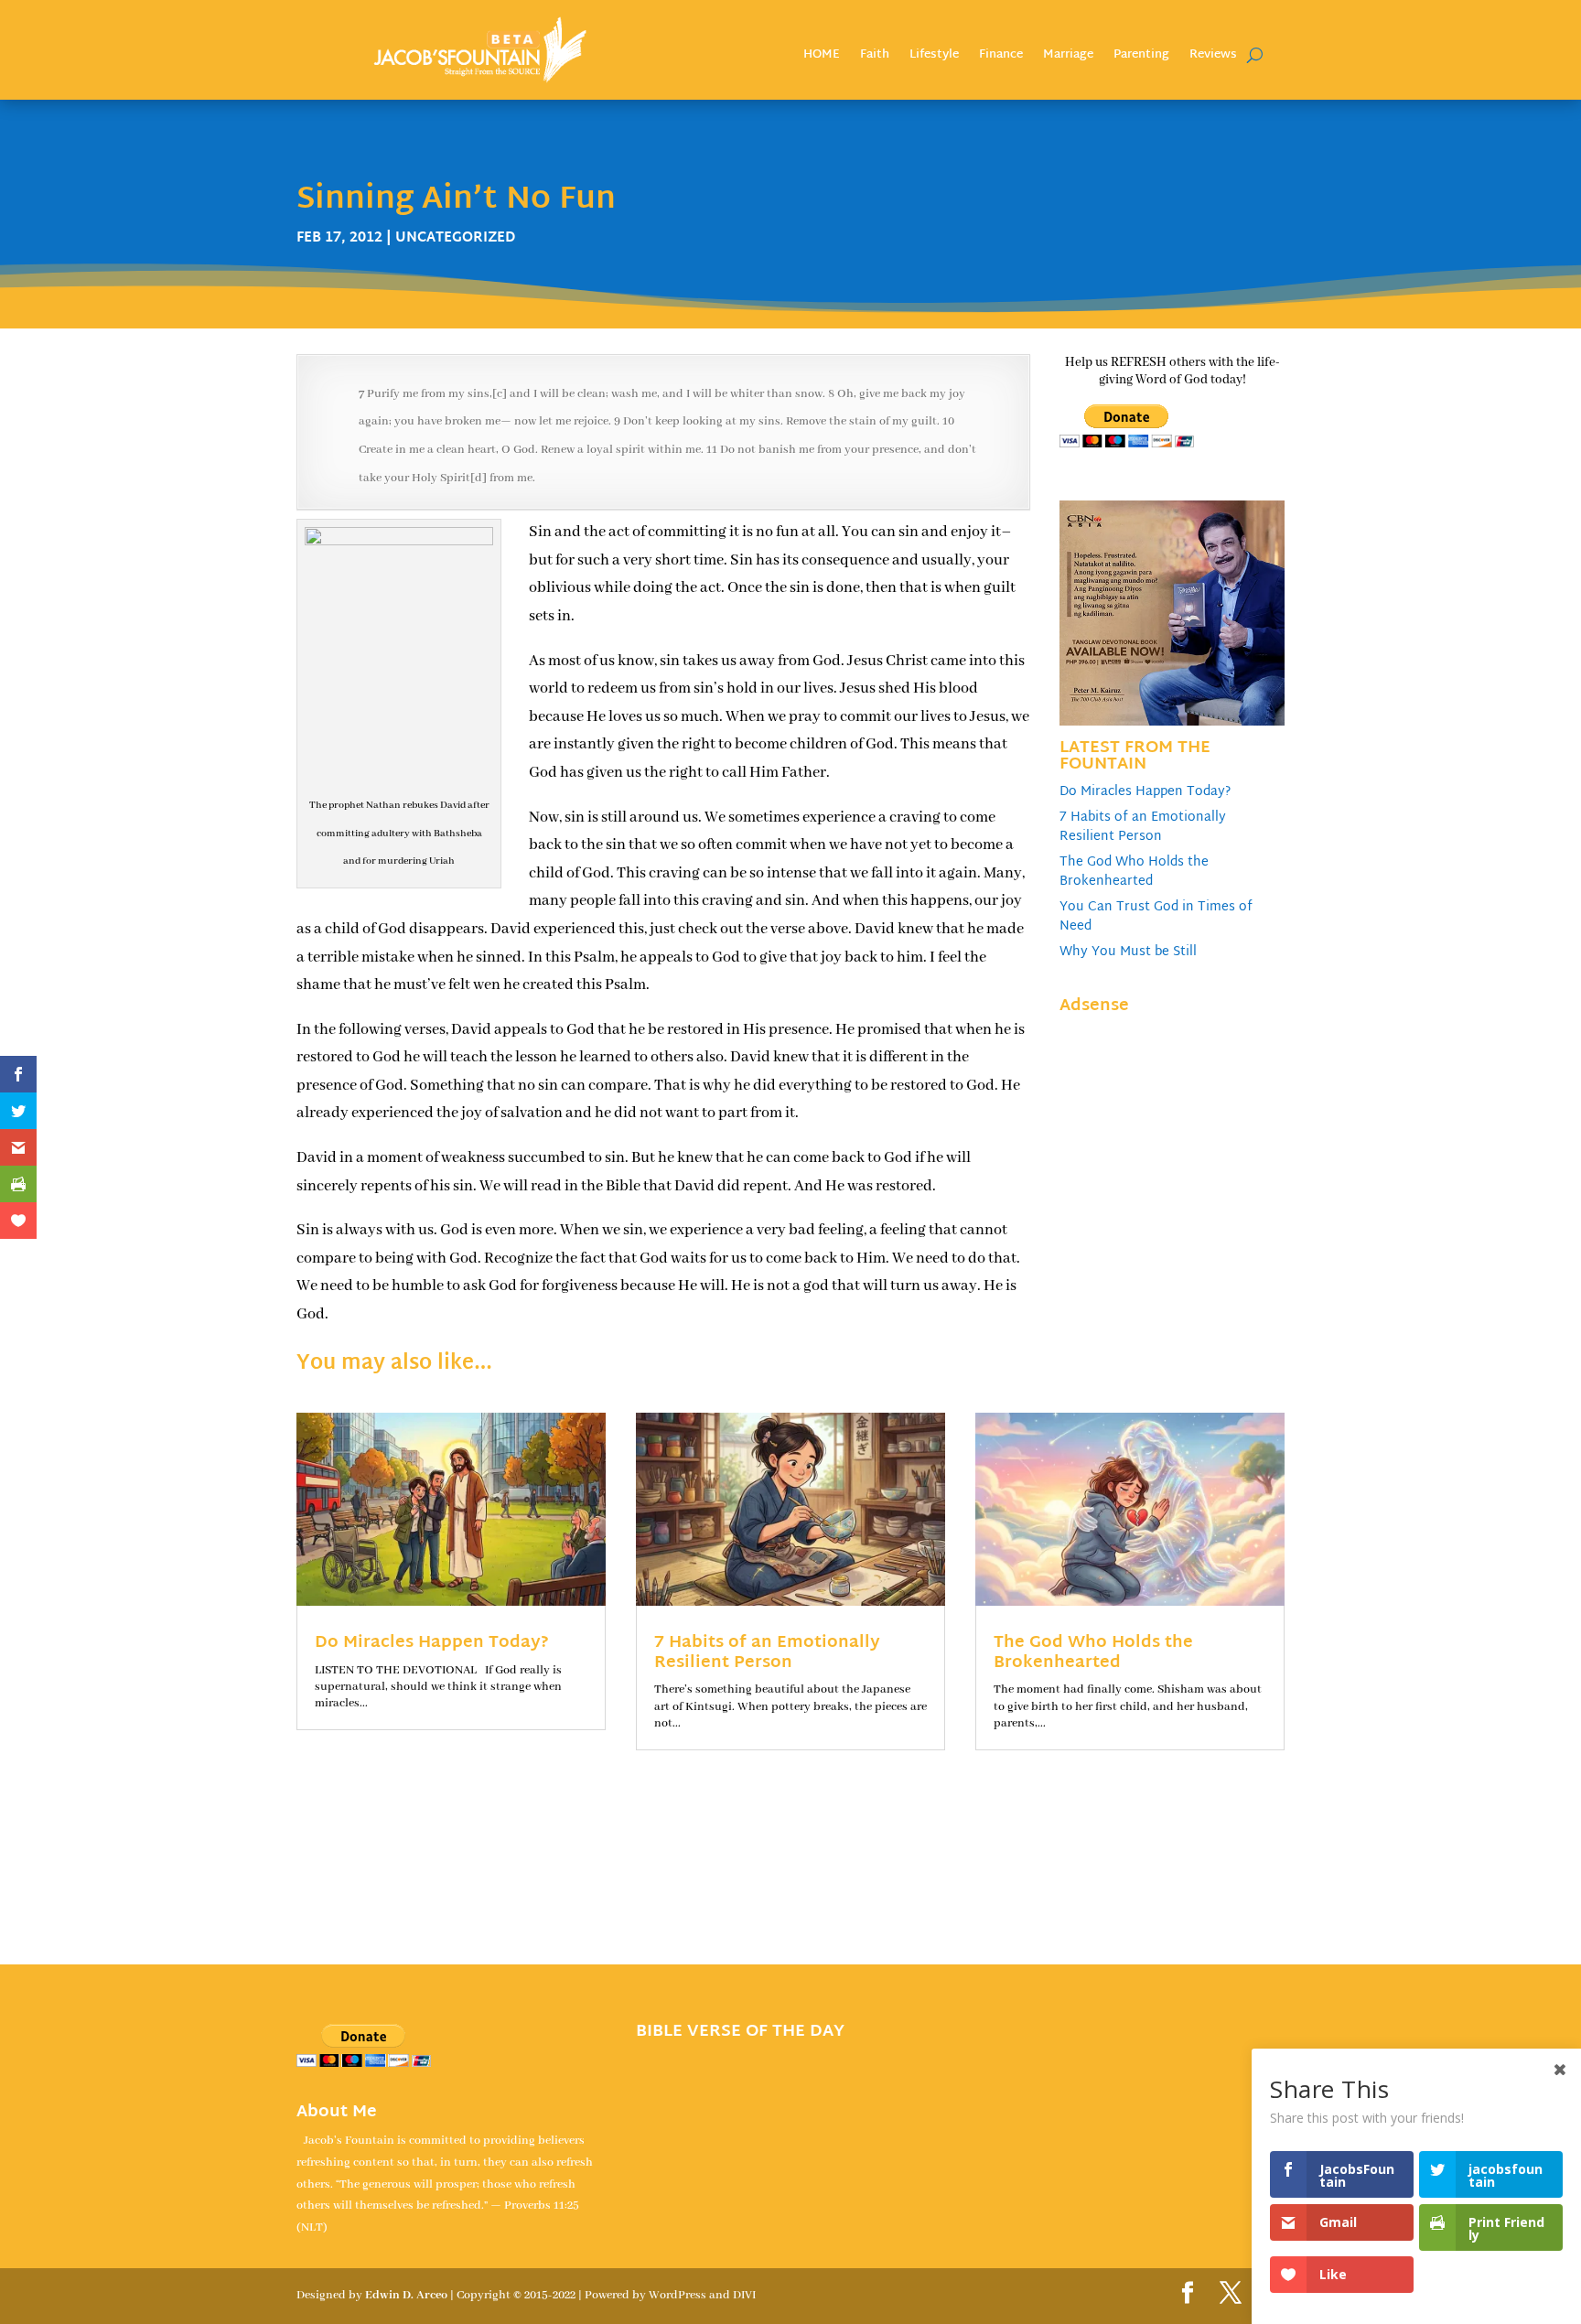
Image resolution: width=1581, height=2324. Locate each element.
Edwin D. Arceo (406, 2295)
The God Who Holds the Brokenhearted (1134, 872)
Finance (1001, 57)
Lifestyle (934, 57)
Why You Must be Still (1128, 952)
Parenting (1141, 57)
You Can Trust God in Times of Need (1156, 917)
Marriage (1068, 57)
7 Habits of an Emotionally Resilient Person (1143, 827)
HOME (822, 57)
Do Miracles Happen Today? (1145, 792)
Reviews (1213, 57)
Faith (875, 57)
